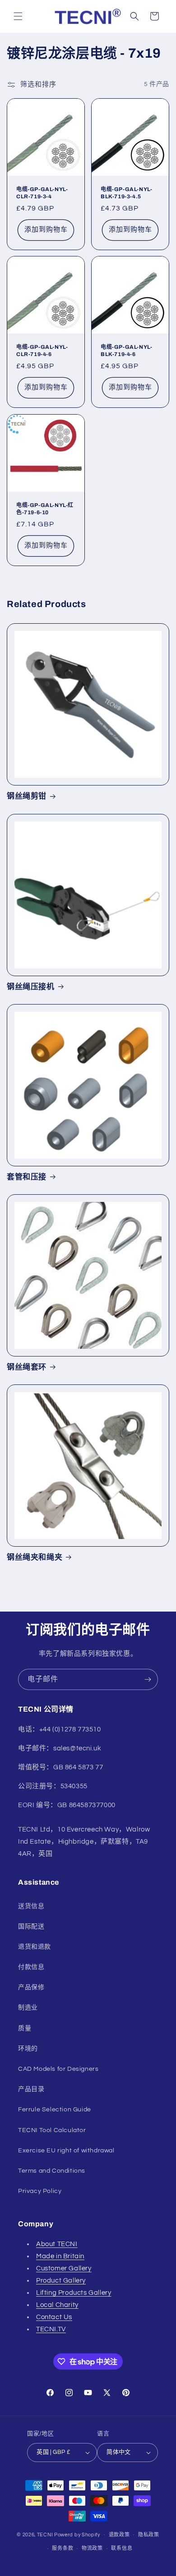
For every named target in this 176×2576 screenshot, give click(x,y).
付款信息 (31, 1967)
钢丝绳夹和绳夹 (35, 1557)
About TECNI (57, 2244)
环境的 (28, 2049)
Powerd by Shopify (77, 2534)
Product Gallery (61, 2281)
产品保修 (31, 1987)
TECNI (45, 2534)
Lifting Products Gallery (74, 2293)
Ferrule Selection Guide (55, 2110)
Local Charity (57, 2305)
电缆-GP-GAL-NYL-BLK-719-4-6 (126, 351)
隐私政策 (149, 2535)
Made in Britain (60, 2256)
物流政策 (92, 2548)
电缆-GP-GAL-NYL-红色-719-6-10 (45, 509)
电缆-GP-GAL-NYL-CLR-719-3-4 (42, 193)
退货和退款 (35, 1947)
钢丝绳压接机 (31, 987)
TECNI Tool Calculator (52, 2130)
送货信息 (31, 1906)
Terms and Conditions (52, 2171)
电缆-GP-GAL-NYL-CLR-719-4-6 (42, 351)
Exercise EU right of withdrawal (66, 2151)
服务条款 (63, 2548)
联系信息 (122, 2548)
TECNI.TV (51, 2329)
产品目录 (31, 2089)
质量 (25, 2028)
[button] (18, 16)
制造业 (28, 2008)
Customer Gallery (64, 2268)
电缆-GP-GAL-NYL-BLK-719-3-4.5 (126, 193)
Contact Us (54, 2317)
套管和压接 (27, 1177)
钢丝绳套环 (27, 1367)
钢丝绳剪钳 (27, 796)
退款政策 (119, 2535)
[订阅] (148, 1679)
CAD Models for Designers (58, 2069)
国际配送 (31, 1927)
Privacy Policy (40, 2191)
